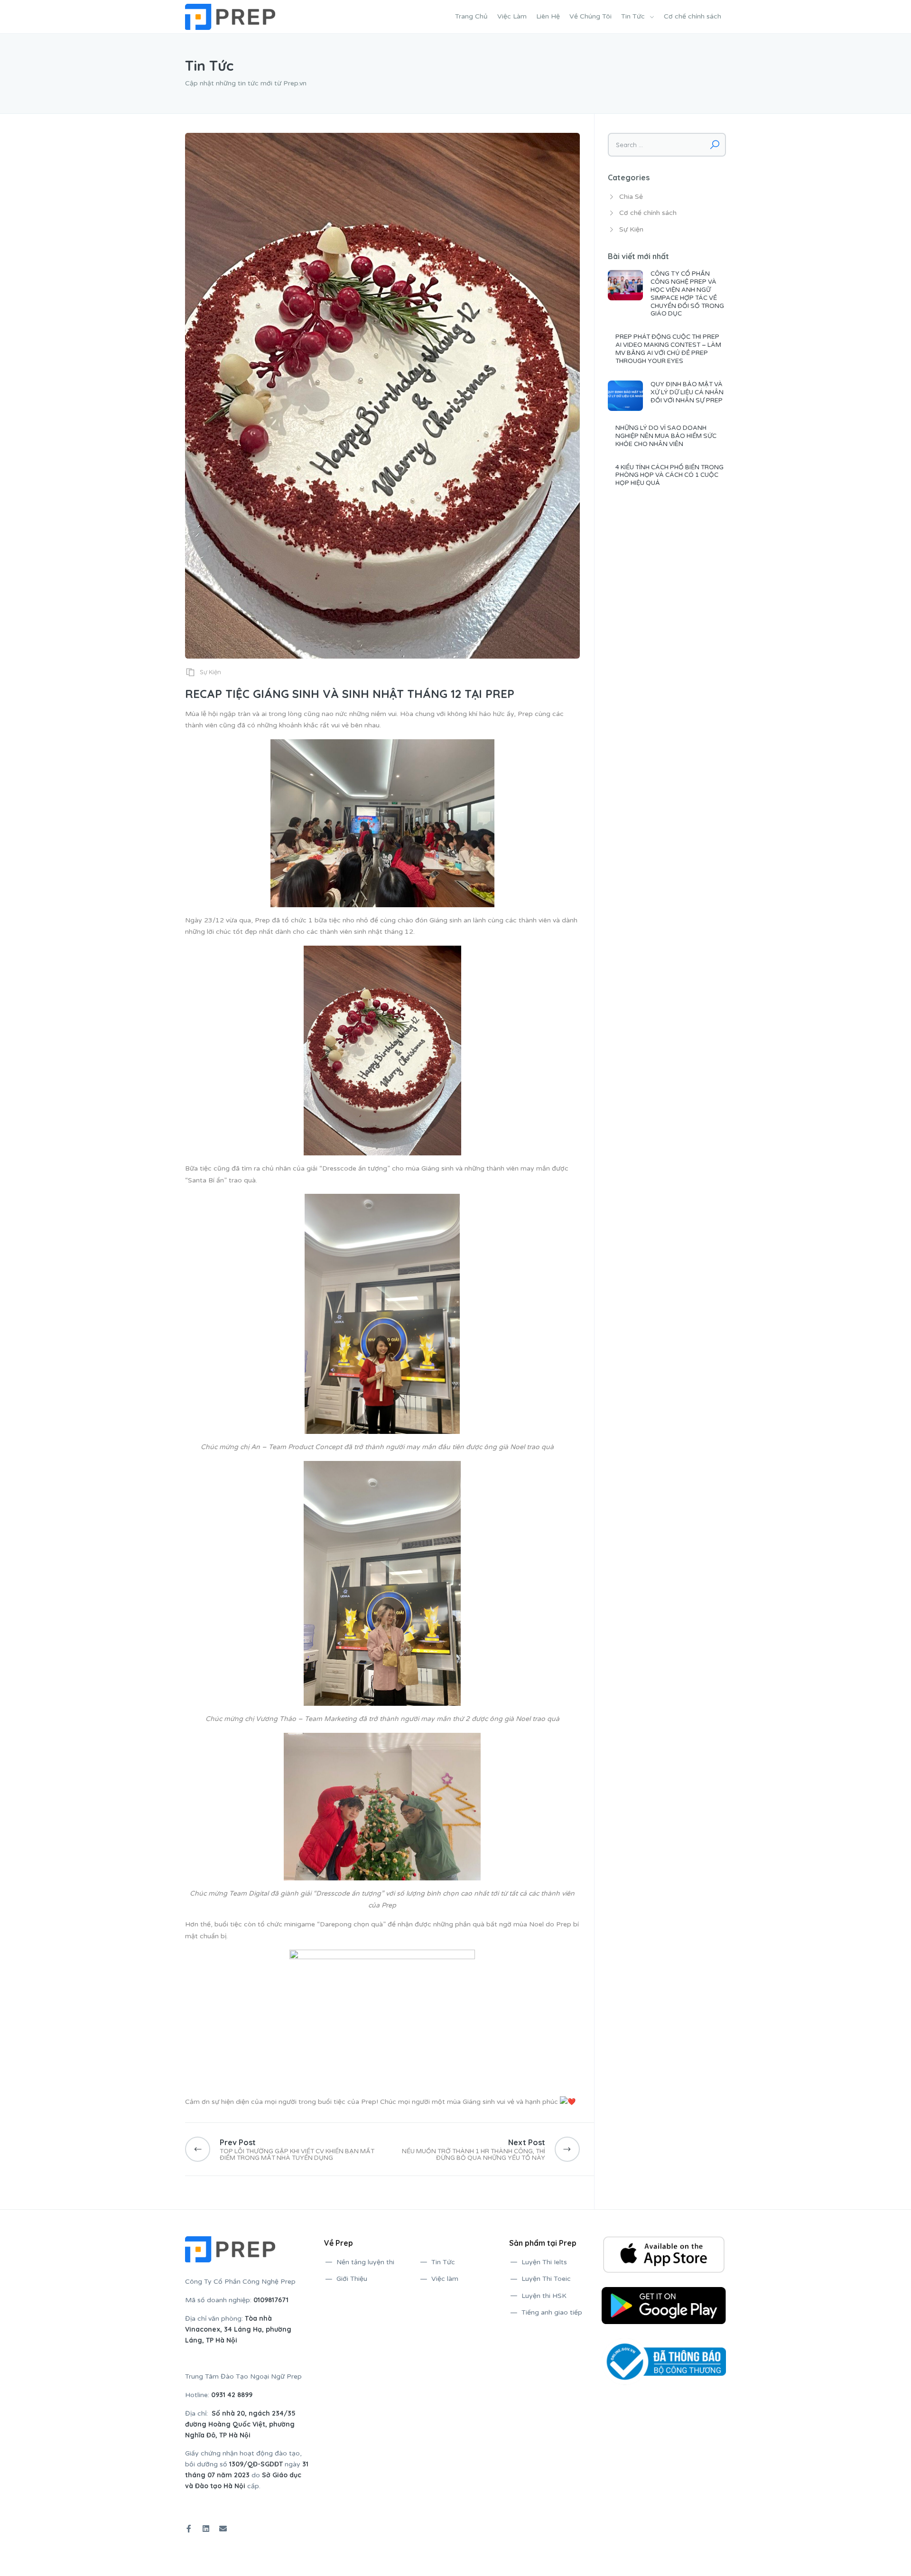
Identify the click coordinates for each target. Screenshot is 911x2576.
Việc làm (445, 2279)
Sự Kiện (210, 672)
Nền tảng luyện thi (365, 2262)
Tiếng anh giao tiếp (552, 2312)
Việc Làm (512, 16)
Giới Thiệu (352, 2279)
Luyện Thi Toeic (546, 2279)
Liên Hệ (548, 16)
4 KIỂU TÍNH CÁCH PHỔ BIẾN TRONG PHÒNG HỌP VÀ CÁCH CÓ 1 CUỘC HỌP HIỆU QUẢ (669, 475)
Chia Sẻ (631, 197)
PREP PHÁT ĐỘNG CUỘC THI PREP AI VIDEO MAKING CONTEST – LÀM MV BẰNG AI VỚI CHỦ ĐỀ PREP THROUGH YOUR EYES (668, 349)
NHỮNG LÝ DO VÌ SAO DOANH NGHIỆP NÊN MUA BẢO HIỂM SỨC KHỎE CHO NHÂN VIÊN (666, 436)
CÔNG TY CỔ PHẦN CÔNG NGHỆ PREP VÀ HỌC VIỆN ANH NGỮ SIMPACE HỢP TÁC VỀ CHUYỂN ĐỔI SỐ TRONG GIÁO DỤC (687, 294)
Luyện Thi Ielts (544, 2262)
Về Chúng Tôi (590, 16)
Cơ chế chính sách (693, 16)
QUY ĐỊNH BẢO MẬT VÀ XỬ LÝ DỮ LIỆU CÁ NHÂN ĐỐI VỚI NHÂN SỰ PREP (687, 392)
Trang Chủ (471, 16)
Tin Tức (633, 16)
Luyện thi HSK (544, 2296)
